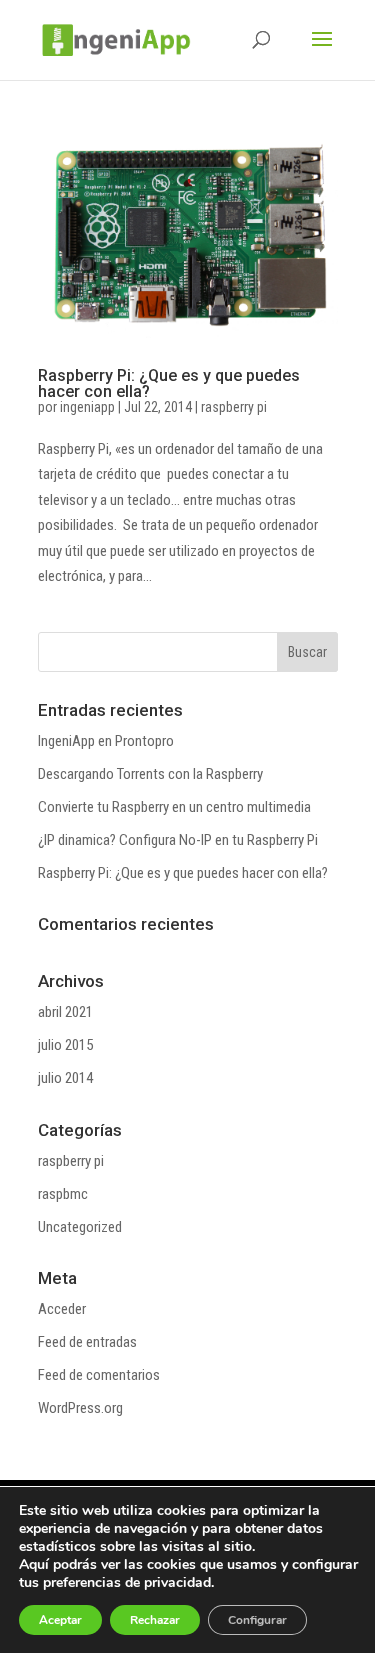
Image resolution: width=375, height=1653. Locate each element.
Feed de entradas (87, 1342)
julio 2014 (65, 1078)
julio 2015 (65, 1045)
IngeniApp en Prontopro (106, 741)
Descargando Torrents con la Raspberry (150, 774)
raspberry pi (234, 407)
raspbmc (63, 1194)
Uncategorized (80, 1227)
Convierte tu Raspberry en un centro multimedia (174, 807)
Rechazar (155, 1620)
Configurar (257, 1620)
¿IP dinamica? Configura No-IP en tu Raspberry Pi (178, 840)
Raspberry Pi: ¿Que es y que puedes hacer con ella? (169, 383)
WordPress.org (80, 1408)
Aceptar (60, 1620)
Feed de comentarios (99, 1375)
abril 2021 (65, 1012)
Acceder (62, 1309)
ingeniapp (87, 407)
